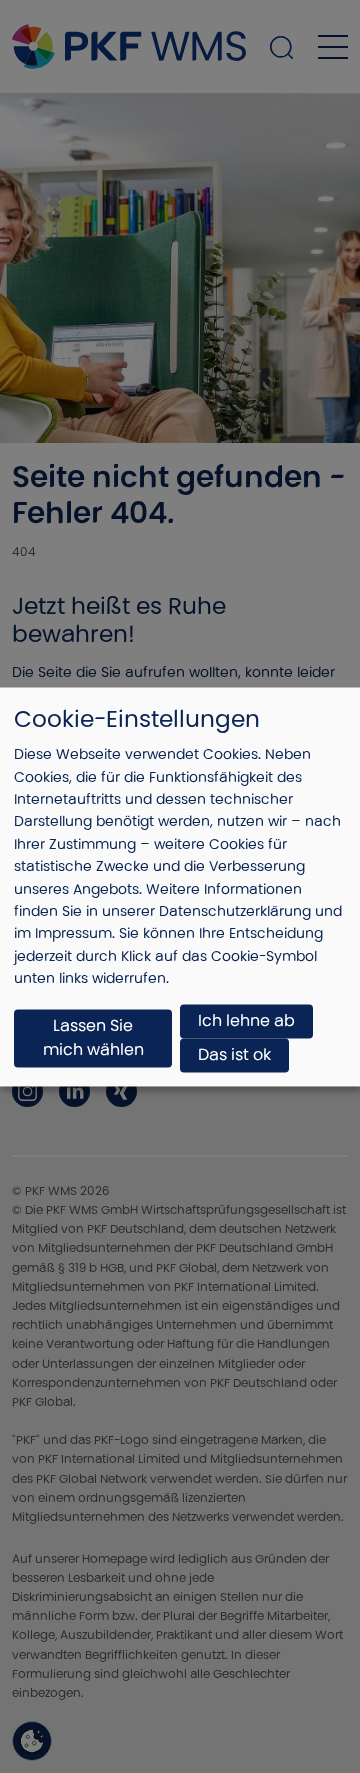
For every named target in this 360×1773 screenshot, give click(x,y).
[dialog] (180, 886)
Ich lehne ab (246, 1020)
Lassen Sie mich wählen (93, 1037)
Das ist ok (234, 1054)
